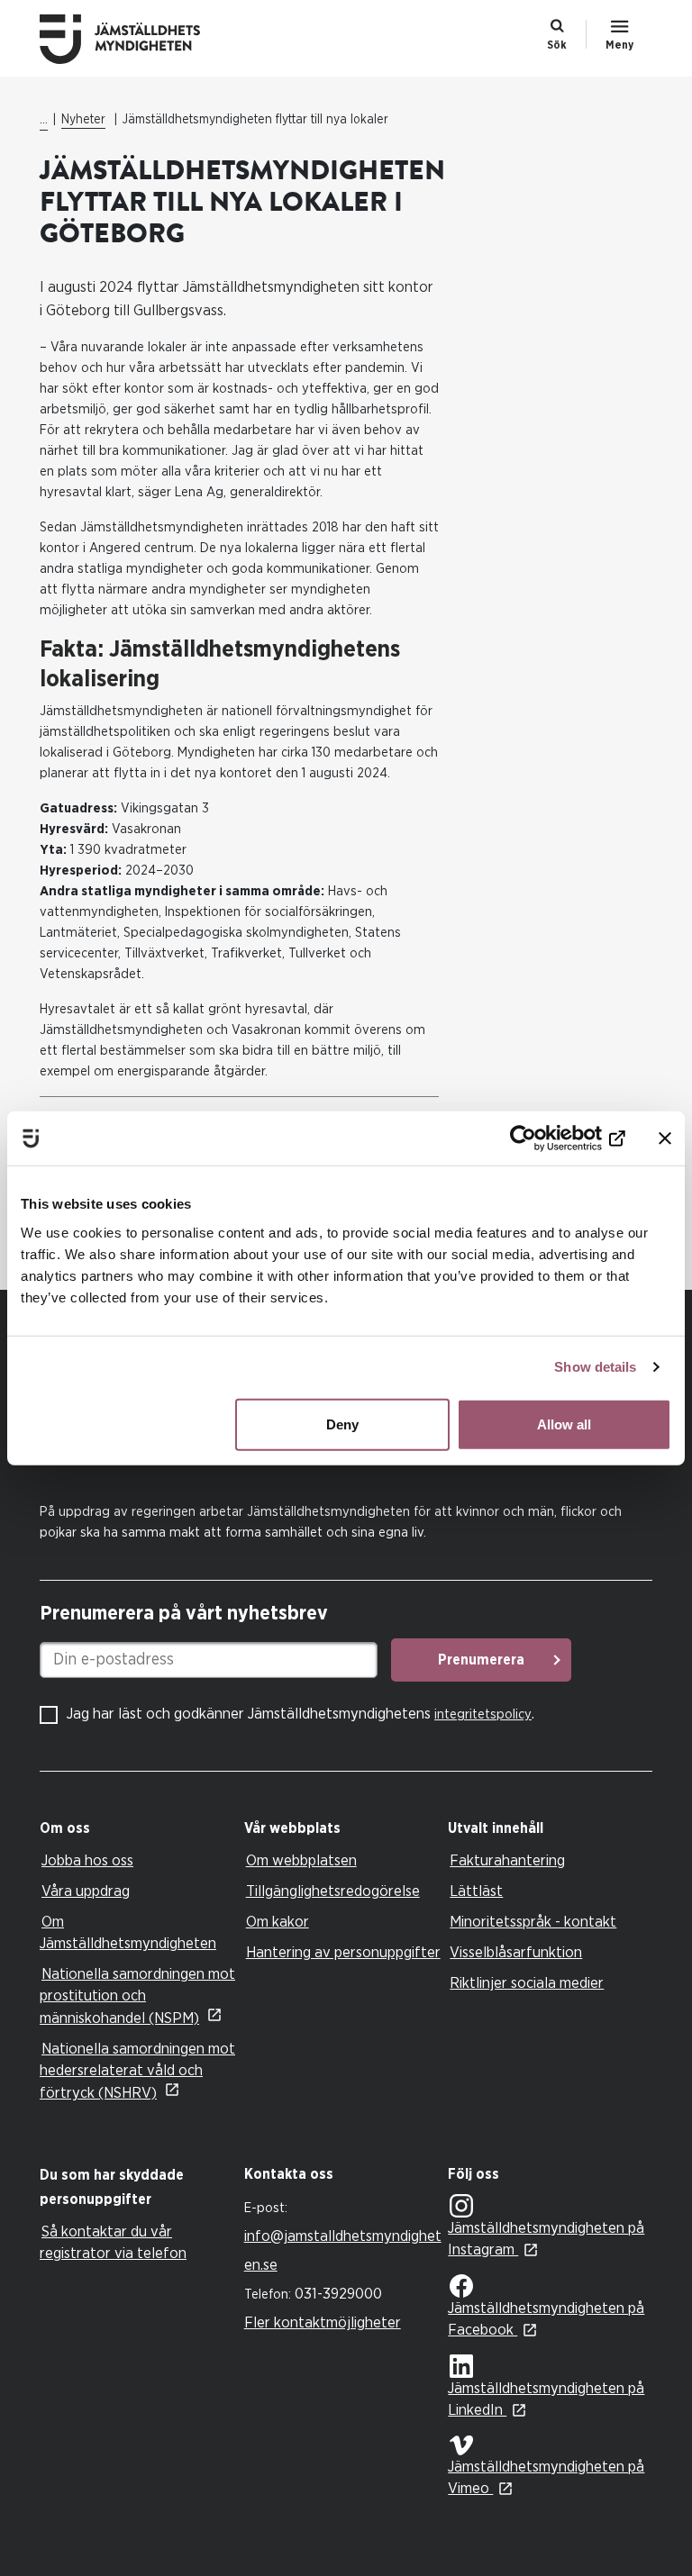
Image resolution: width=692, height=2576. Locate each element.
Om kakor (278, 1922)
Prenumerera (481, 1660)
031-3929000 (338, 2294)
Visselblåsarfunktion (516, 1952)
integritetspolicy (483, 1714)
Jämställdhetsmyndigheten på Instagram (546, 2239)
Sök (557, 45)
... (44, 120)
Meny (619, 45)
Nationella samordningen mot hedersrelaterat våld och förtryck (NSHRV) (137, 2071)
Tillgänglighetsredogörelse (333, 1891)
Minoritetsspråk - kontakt (533, 1922)
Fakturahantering (507, 1860)
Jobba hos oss (87, 1860)
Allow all (564, 1424)
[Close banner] (665, 1138)
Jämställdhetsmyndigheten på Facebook (546, 2319)
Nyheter (83, 120)
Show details (595, 1367)
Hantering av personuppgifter (343, 1952)
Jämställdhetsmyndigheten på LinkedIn (546, 2399)
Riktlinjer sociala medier (527, 1983)
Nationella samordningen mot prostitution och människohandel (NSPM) (137, 1996)
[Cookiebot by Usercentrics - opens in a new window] (546, 1138)
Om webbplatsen (301, 1860)
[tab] (137, 1829)
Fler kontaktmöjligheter (323, 2322)
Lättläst (476, 1891)
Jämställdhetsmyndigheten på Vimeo (546, 2477)
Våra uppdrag (86, 1891)
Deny (342, 1424)
